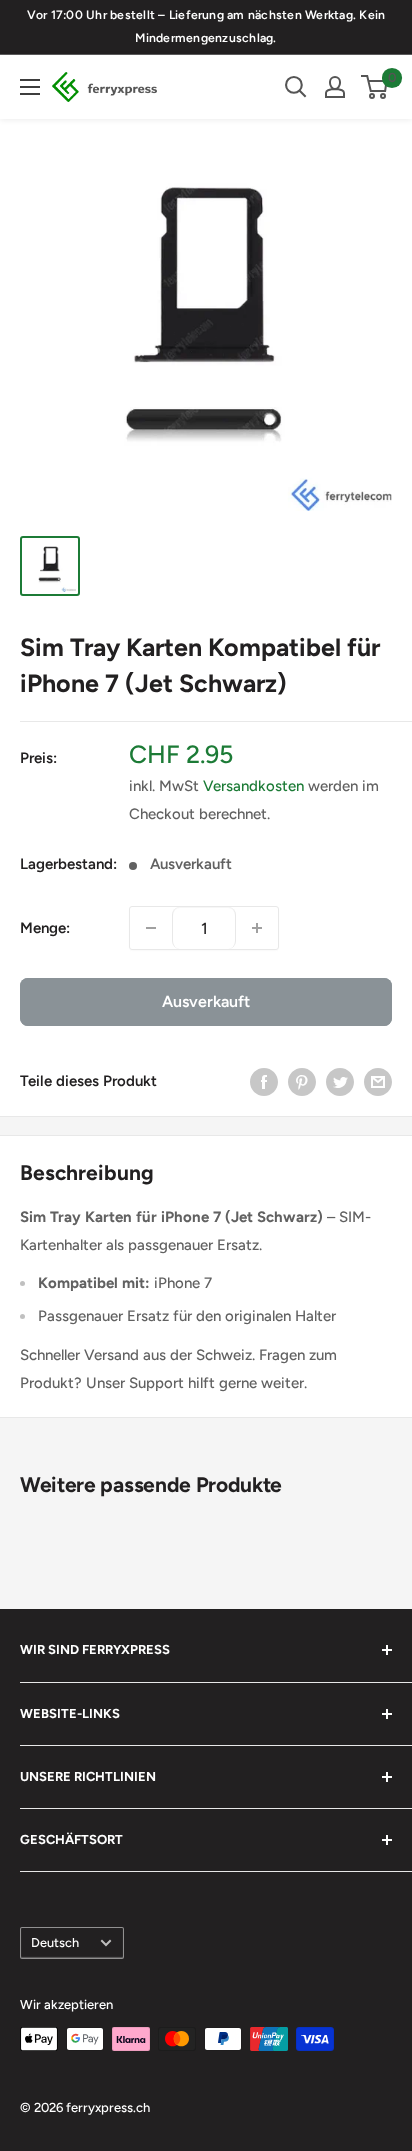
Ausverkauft (206, 1001)
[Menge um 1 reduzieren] (151, 928)
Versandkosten (253, 786)
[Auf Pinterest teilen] (302, 1080)
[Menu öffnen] (30, 87)
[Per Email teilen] (378, 1080)
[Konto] (335, 87)
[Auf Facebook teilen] (264, 1080)
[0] (375, 87)
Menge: (45, 928)
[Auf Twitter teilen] (340, 1080)
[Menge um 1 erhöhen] (257, 928)
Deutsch (55, 1942)
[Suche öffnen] (296, 87)
